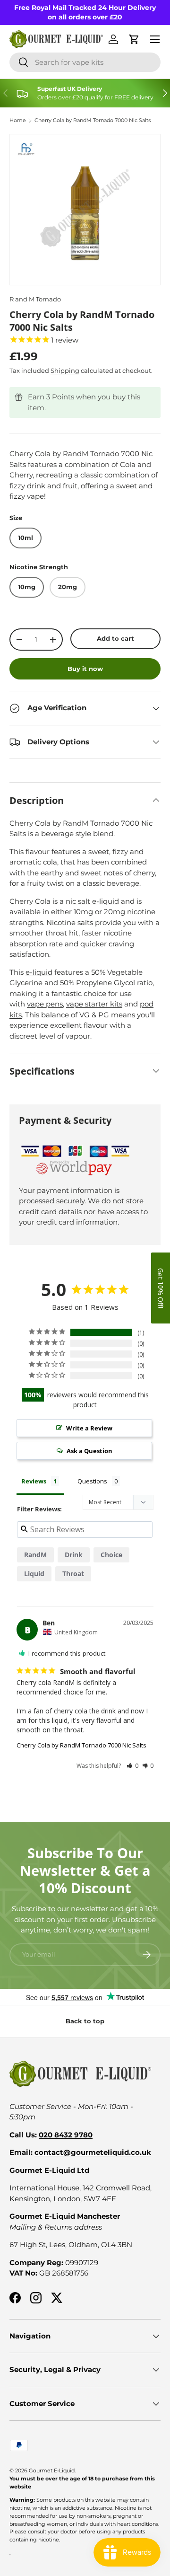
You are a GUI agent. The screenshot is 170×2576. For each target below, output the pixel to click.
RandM (35, 1555)
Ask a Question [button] (89, 1451)
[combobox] (85, 62)
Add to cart (115, 638)
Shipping (65, 371)
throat (73, 1574)
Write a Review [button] (89, 1428)
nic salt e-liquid (92, 901)
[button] (132, 1766)
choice (111, 1555)
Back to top (85, 2021)
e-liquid (39, 972)
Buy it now (85, 669)
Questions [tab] (92, 1481)
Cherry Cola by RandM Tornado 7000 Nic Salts (93, 120)
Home (18, 120)
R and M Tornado (35, 299)
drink (74, 1555)
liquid (34, 1574)
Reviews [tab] (34, 1481)
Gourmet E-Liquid (52, 2470)
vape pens (45, 1004)
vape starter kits (94, 1004)
